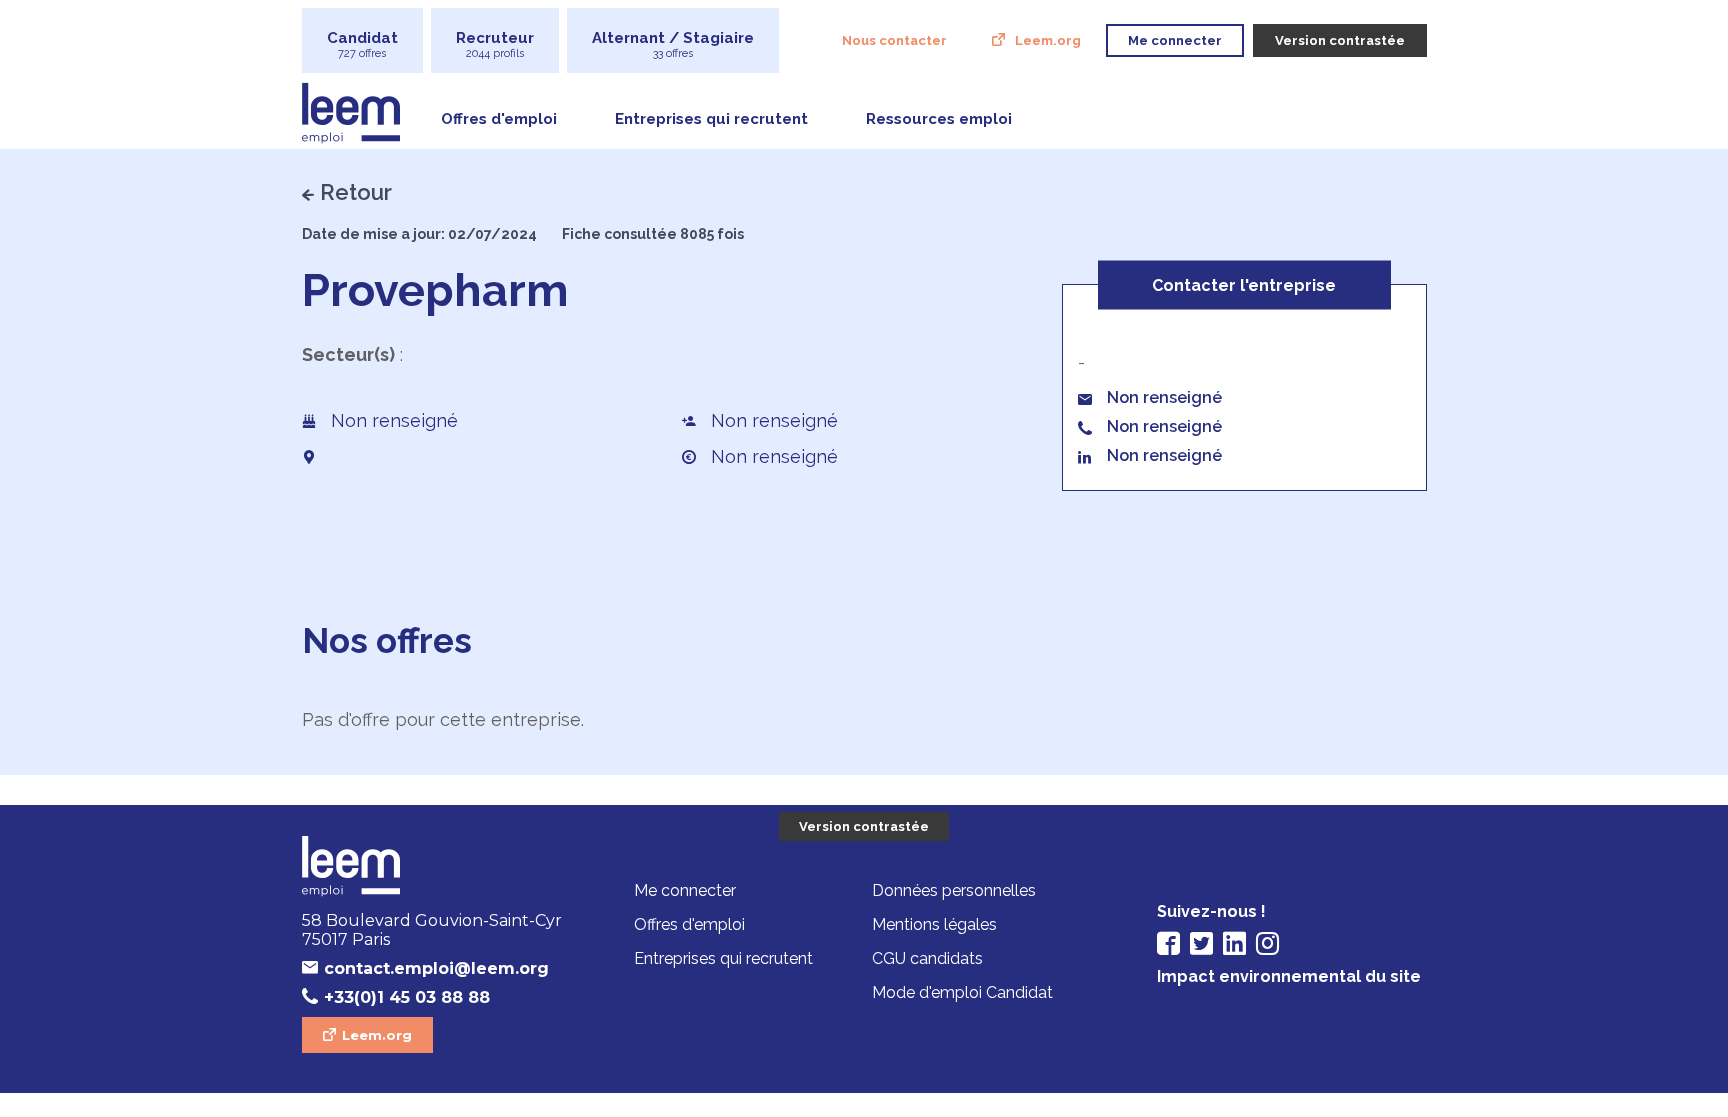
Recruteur (495, 44)
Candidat (362, 44)
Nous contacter (894, 40)
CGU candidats (927, 958)
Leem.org (1048, 40)
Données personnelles (954, 890)
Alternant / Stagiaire (673, 44)
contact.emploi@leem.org (436, 968)
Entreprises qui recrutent (711, 119)
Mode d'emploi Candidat (962, 992)
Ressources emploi (939, 119)
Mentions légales (934, 924)
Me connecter (685, 890)
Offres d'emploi (499, 119)
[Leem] (437, 868)
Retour (356, 192)
